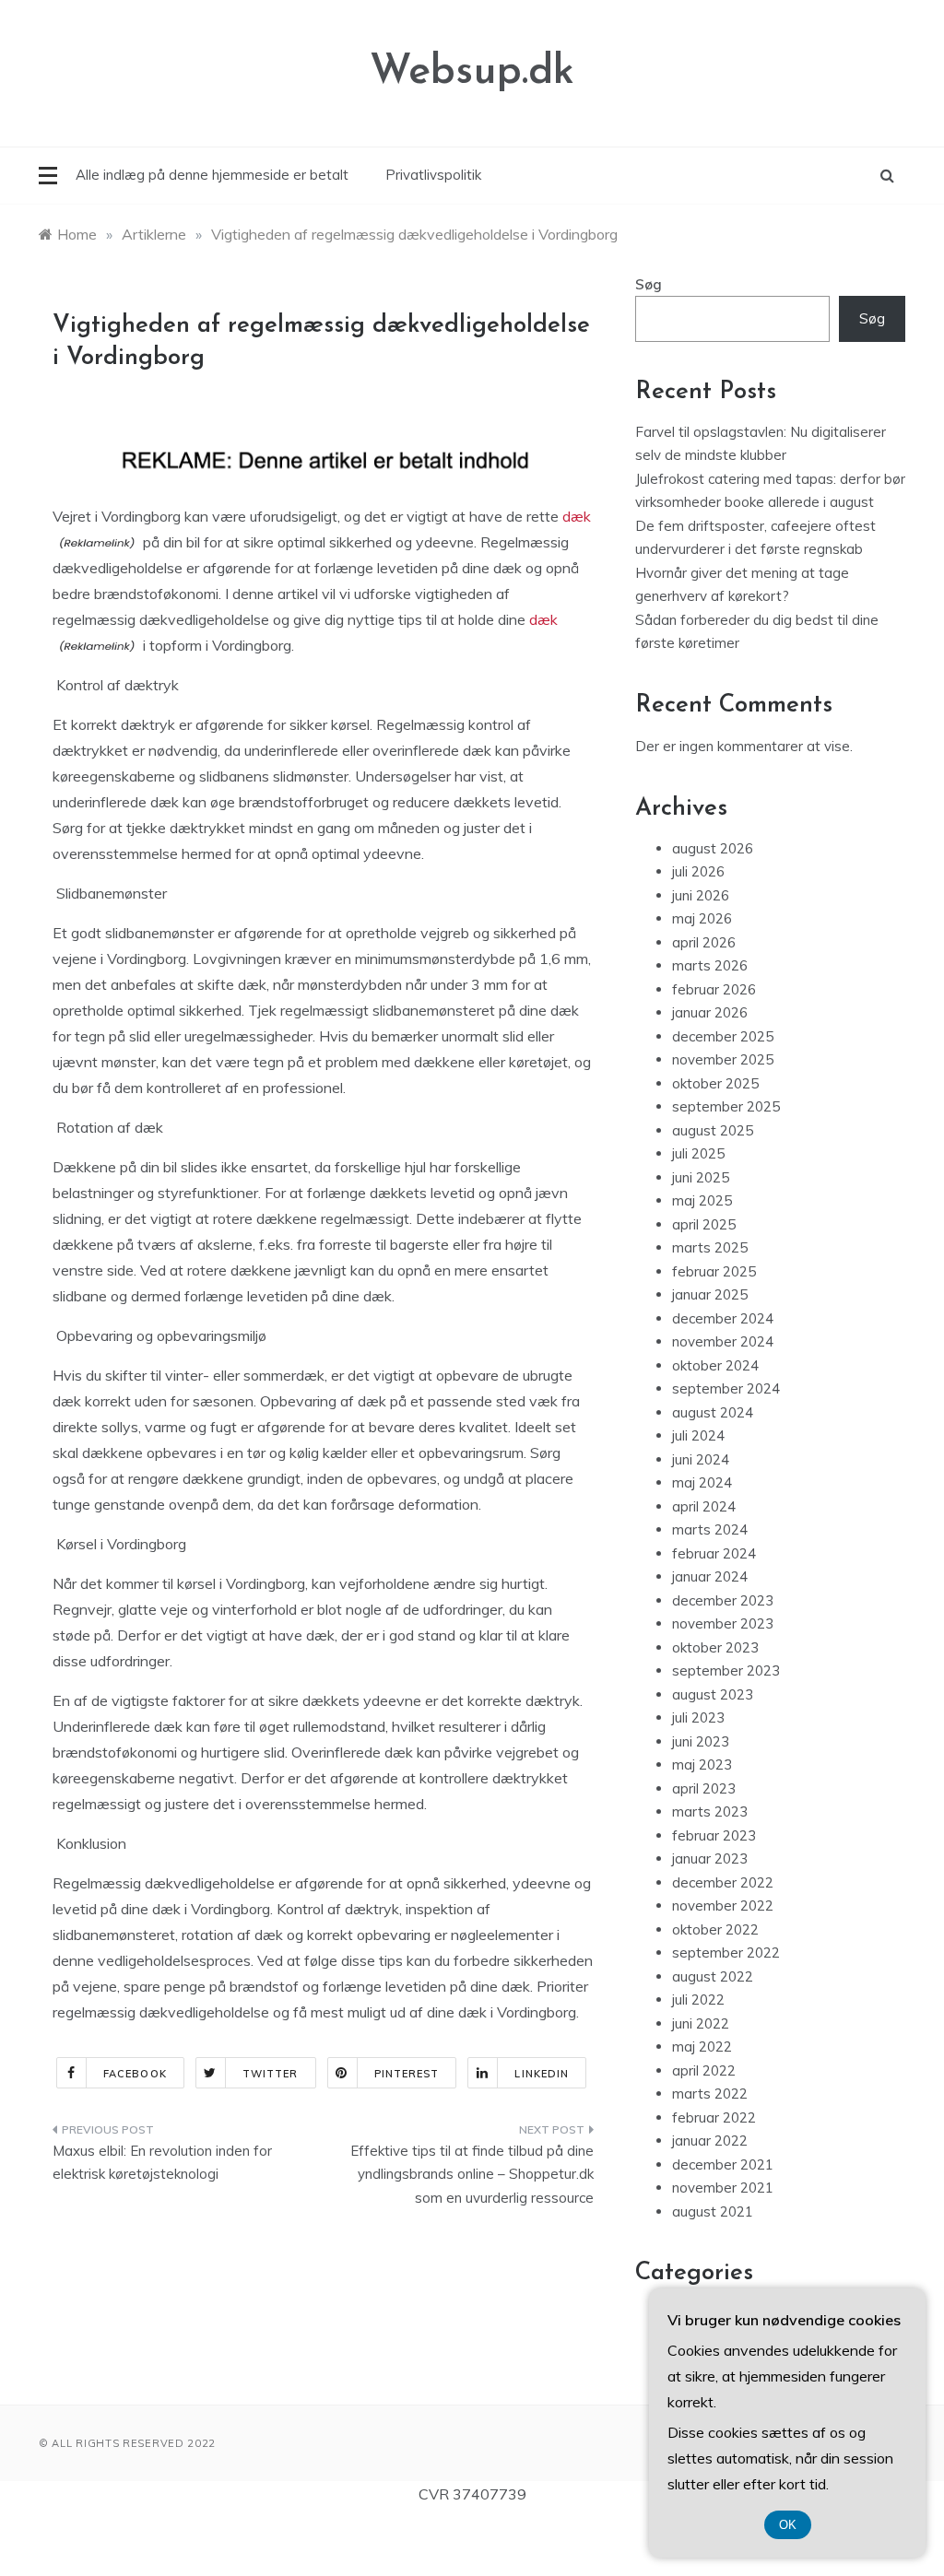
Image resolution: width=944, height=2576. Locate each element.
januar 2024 (710, 1576)
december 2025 (723, 1036)
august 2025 (713, 1130)
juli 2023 (698, 1717)
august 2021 (713, 2211)
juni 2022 (701, 2023)
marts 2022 (710, 2094)
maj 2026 (702, 918)
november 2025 (723, 1059)
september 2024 (726, 1388)
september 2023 (726, 1670)
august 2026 (713, 848)
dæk (577, 516)
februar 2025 (714, 1271)
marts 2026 (710, 965)
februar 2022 (714, 2117)
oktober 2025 (715, 1083)
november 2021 (723, 2188)
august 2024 (713, 1412)
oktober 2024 (715, 1365)
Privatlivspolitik (433, 175)
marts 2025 (710, 1247)
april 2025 (704, 1224)
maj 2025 (702, 1200)
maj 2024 (702, 1482)
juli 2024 (698, 1435)
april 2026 (704, 942)
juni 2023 (701, 1741)
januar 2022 (710, 2141)
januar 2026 (710, 1012)
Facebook (135, 2074)
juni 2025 (701, 1177)
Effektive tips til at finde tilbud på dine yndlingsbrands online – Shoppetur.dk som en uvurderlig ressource (472, 2174)
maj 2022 (702, 2047)
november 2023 (723, 1623)
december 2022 (723, 1882)
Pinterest (407, 2074)
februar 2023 (714, 1835)
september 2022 (726, 1953)
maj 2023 (702, 1764)
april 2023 (704, 1788)
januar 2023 (710, 1858)
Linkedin (542, 2074)
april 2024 (704, 1506)
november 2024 (723, 1341)
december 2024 (723, 1318)
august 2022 (713, 1976)
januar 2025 (710, 1294)
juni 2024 (701, 1459)
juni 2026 (701, 895)
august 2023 (713, 1694)
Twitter (271, 2074)
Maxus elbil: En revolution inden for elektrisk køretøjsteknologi (162, 2163)
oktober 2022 (715, 1929)
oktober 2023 (715, 1647)
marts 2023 (710, 1811)
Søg (649, 284)
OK (788, 2525)
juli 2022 (698, 2000)
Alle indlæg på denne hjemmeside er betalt (212, 175)
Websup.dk (472, 72)
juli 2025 (698, 1153)
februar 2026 (714, 989)
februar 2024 (714, 1553)
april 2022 (704, 2070)
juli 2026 (698, 871)
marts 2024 (710, 1529)
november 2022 (723, 1906)
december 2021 (723, 2164)
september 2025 (726, 1106)
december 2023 (723, 1600)
